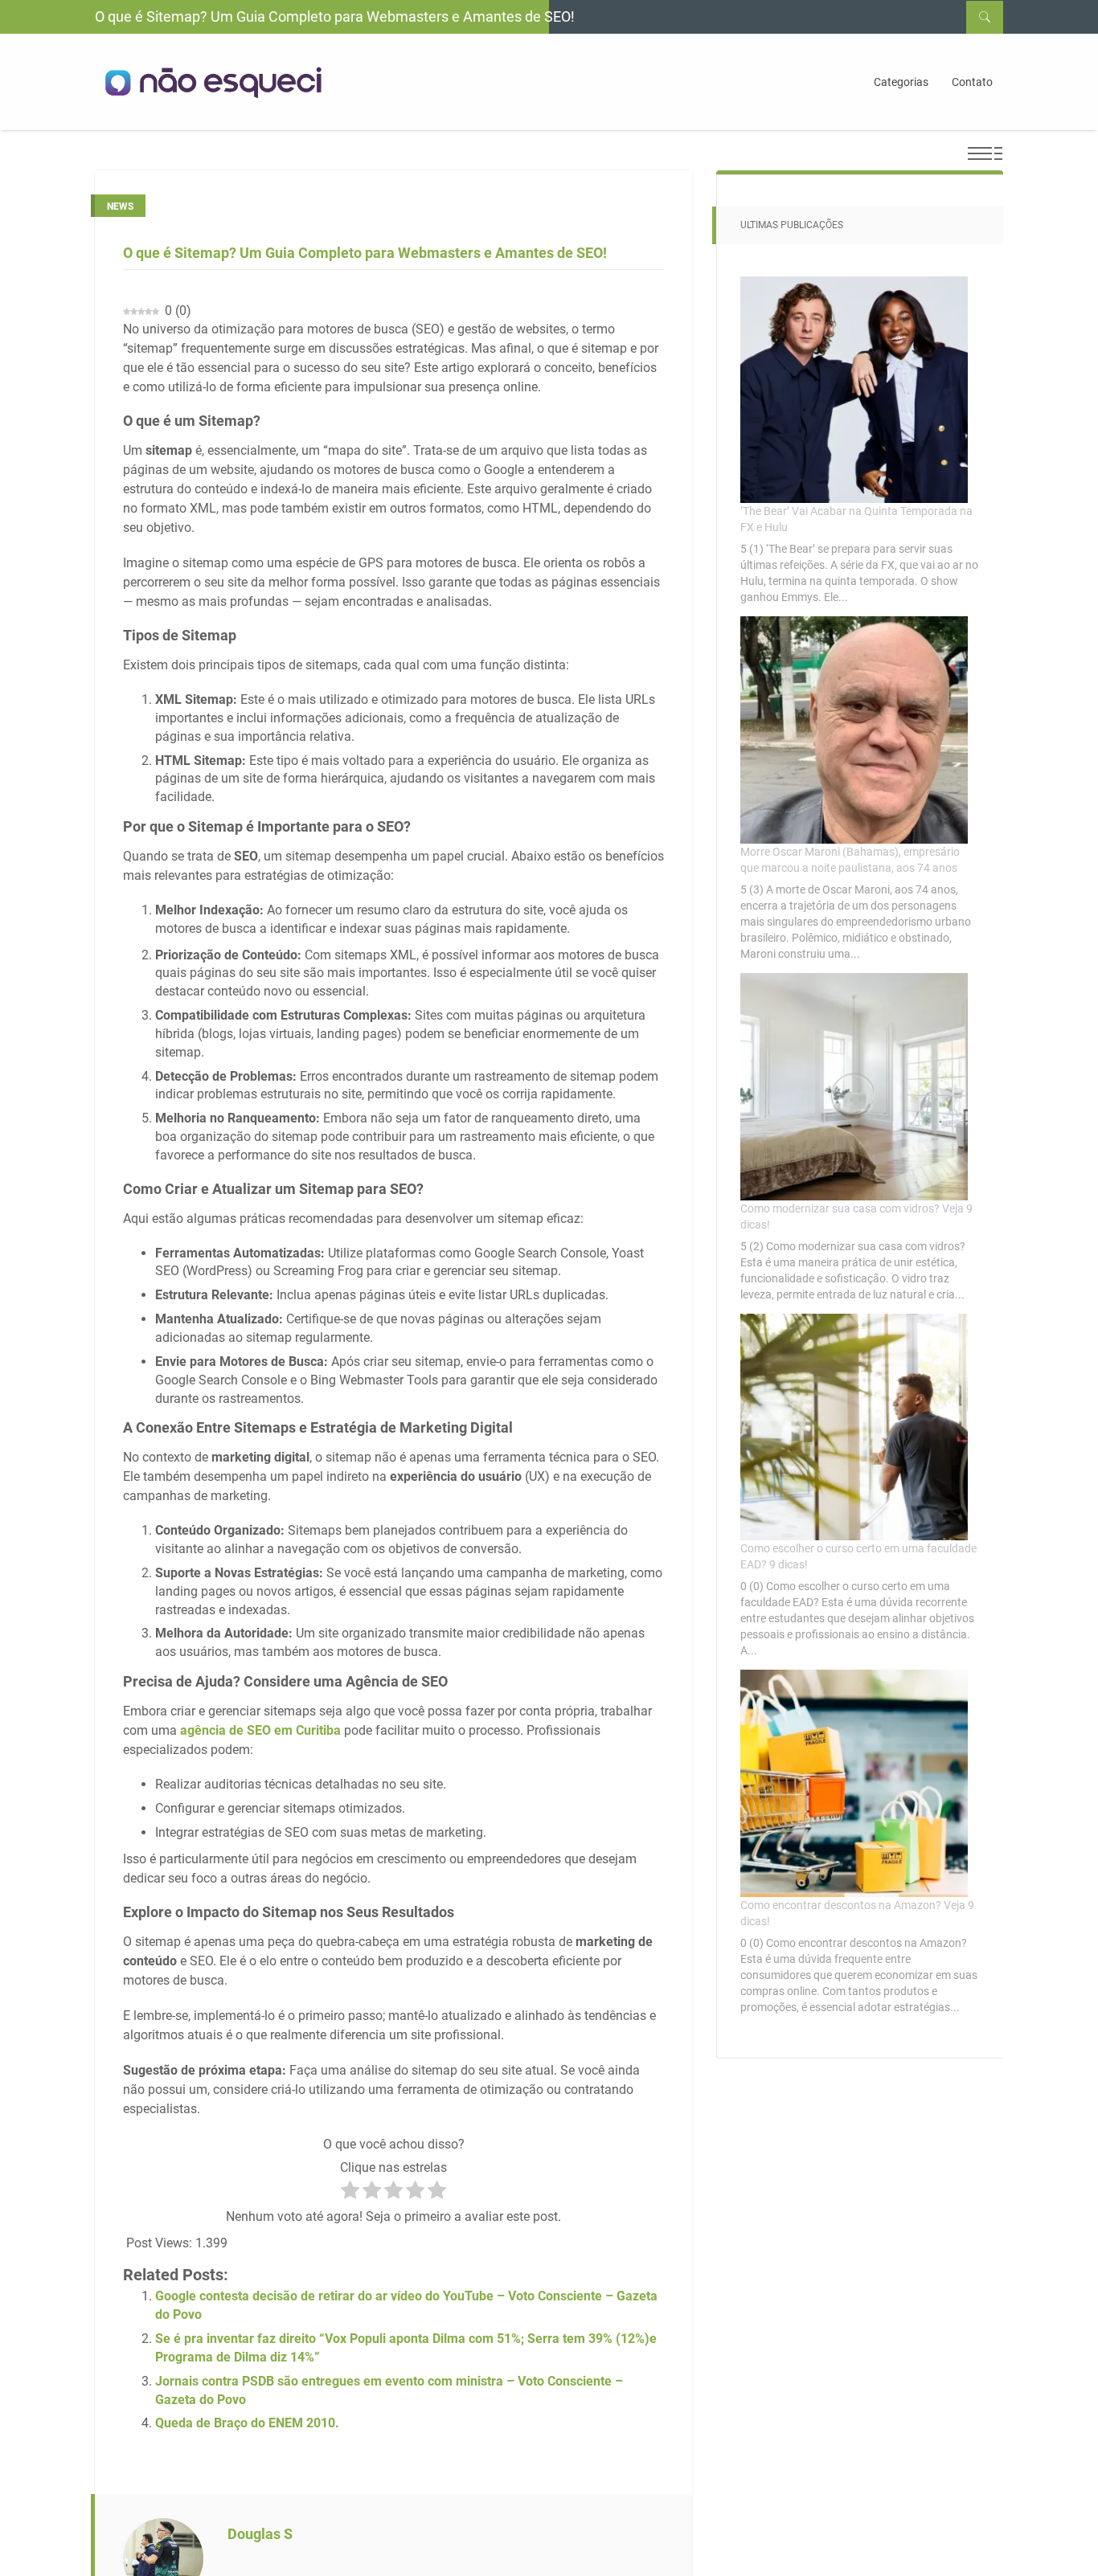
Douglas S (260, 2534)
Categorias (901, 82)
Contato (972, 82)
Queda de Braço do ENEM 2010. (247, 2423)
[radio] (350, 2193)
